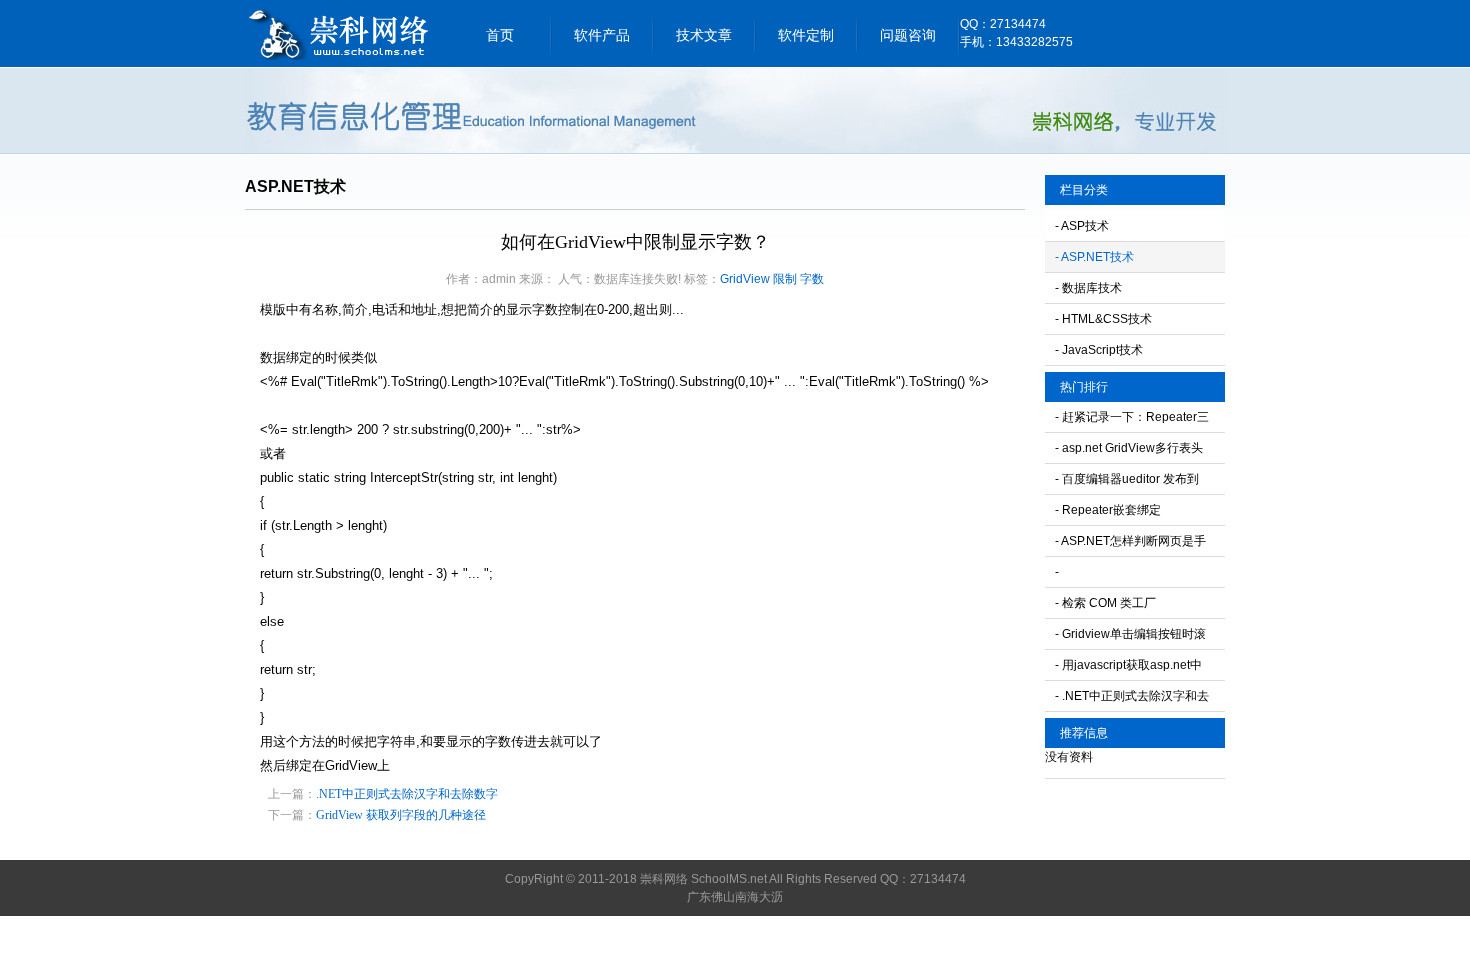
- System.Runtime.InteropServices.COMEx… (1140, 576)
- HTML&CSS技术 (1103, 319)
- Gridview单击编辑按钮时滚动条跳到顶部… (1130, 638)
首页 (500, 35)
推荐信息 (1084, 733)
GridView (745, 279)
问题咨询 (908, 35)
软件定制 (806, 35)
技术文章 (704, 35)
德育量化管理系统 (340, 33)
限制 (785, 279)
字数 (812, 279)
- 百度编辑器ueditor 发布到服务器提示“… (1127, 483)
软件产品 (602, 35)
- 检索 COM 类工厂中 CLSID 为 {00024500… (1125, 607)
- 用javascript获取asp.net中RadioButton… (1128, 669)
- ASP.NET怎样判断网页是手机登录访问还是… (1130, 545)
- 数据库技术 (1088, 288)
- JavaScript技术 (1099, 350)
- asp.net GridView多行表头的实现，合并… (1129, 452)
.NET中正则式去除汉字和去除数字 (407, 794)
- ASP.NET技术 (1094, 257)
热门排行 (1084, 387)
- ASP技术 (1082, 226)
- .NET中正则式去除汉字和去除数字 (1132, 700)
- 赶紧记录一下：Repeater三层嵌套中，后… (1132, 421)
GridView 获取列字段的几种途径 (401, 815)
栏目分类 (1084, 190)
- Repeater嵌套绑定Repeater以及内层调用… (1122, 514)
